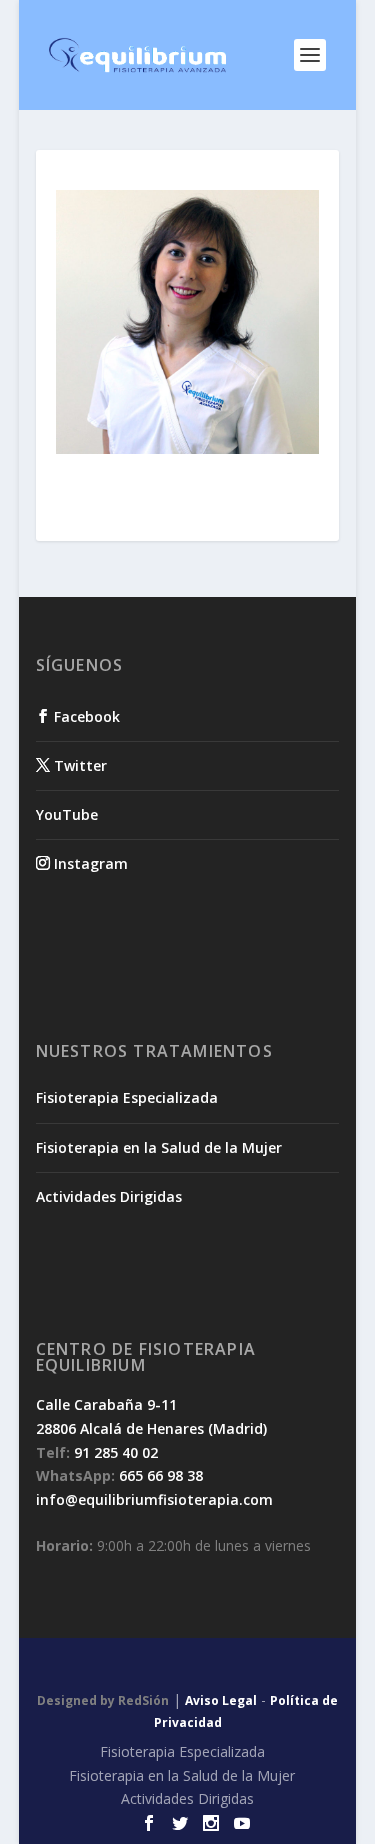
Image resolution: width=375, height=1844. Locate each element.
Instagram (89, 863)
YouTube (67, 814)
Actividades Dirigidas (109, 1196)
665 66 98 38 (161, 1475)
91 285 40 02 (116, 1452)
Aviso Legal (221, 1700)
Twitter (78, 765)
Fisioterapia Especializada (127, 1097)
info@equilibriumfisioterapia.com (154, 1499)
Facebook (85, 716)
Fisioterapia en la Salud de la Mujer (159, 1147)
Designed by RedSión (103, 1700)
